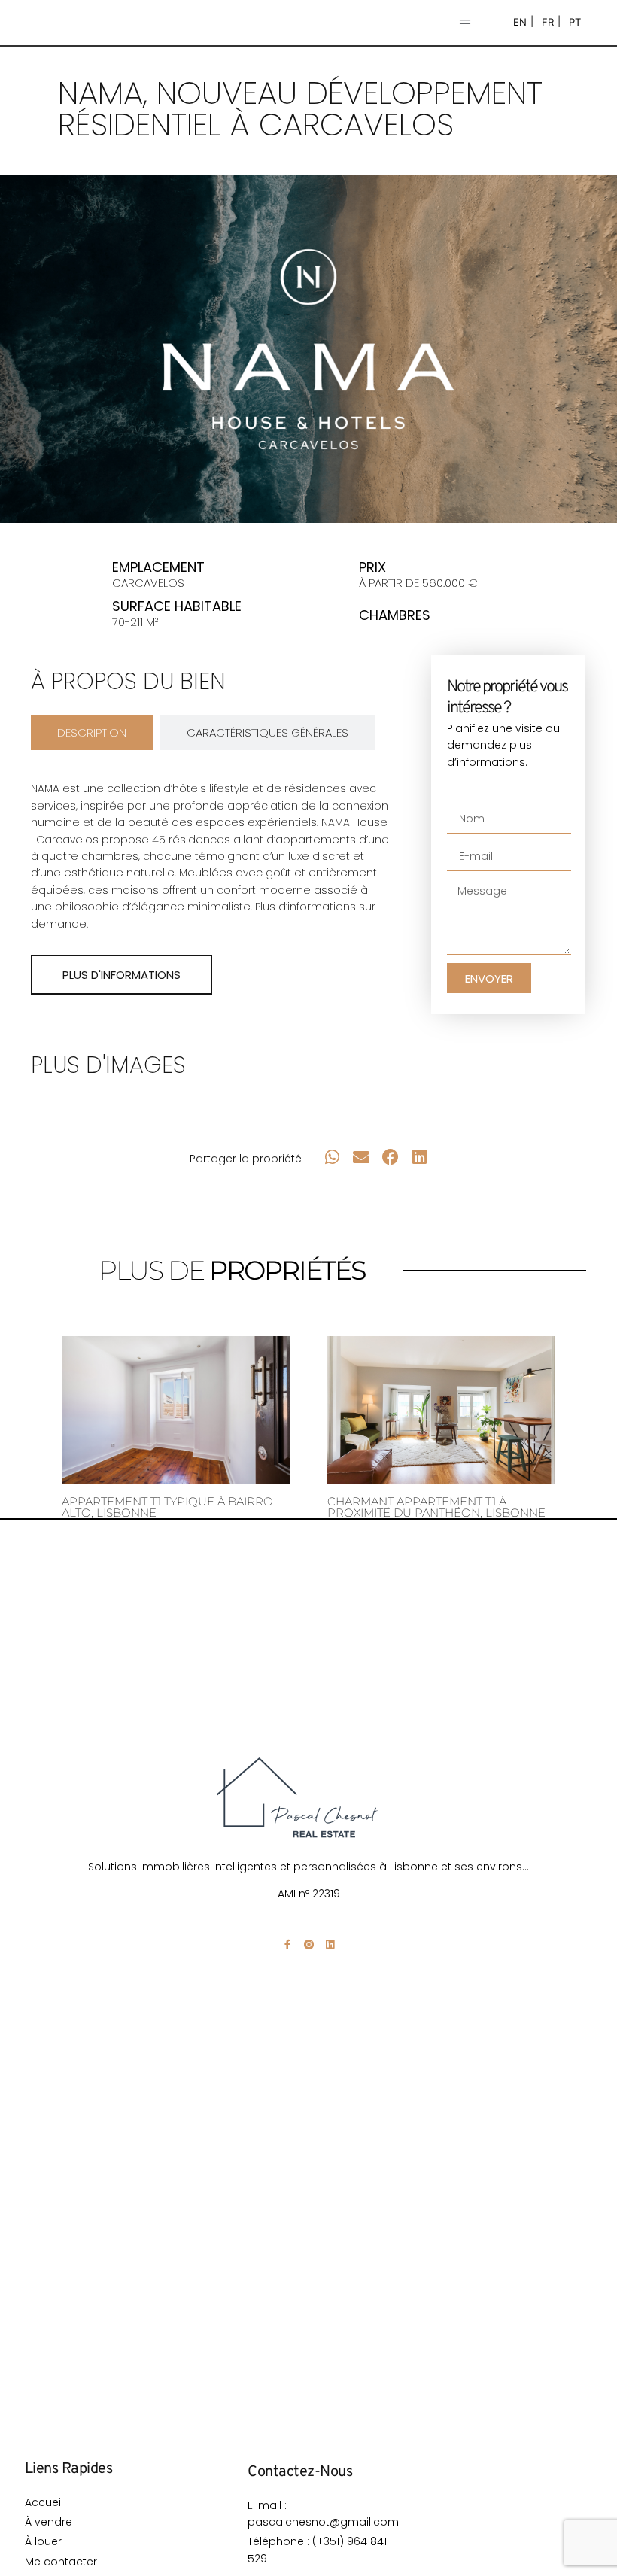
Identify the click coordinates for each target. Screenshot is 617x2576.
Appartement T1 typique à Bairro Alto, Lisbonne (167, 1507)
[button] (465, 21)
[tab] (92, 733)
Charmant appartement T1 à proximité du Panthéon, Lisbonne (436, 1507)
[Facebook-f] (288, 1944)
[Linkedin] (330, 1944)
